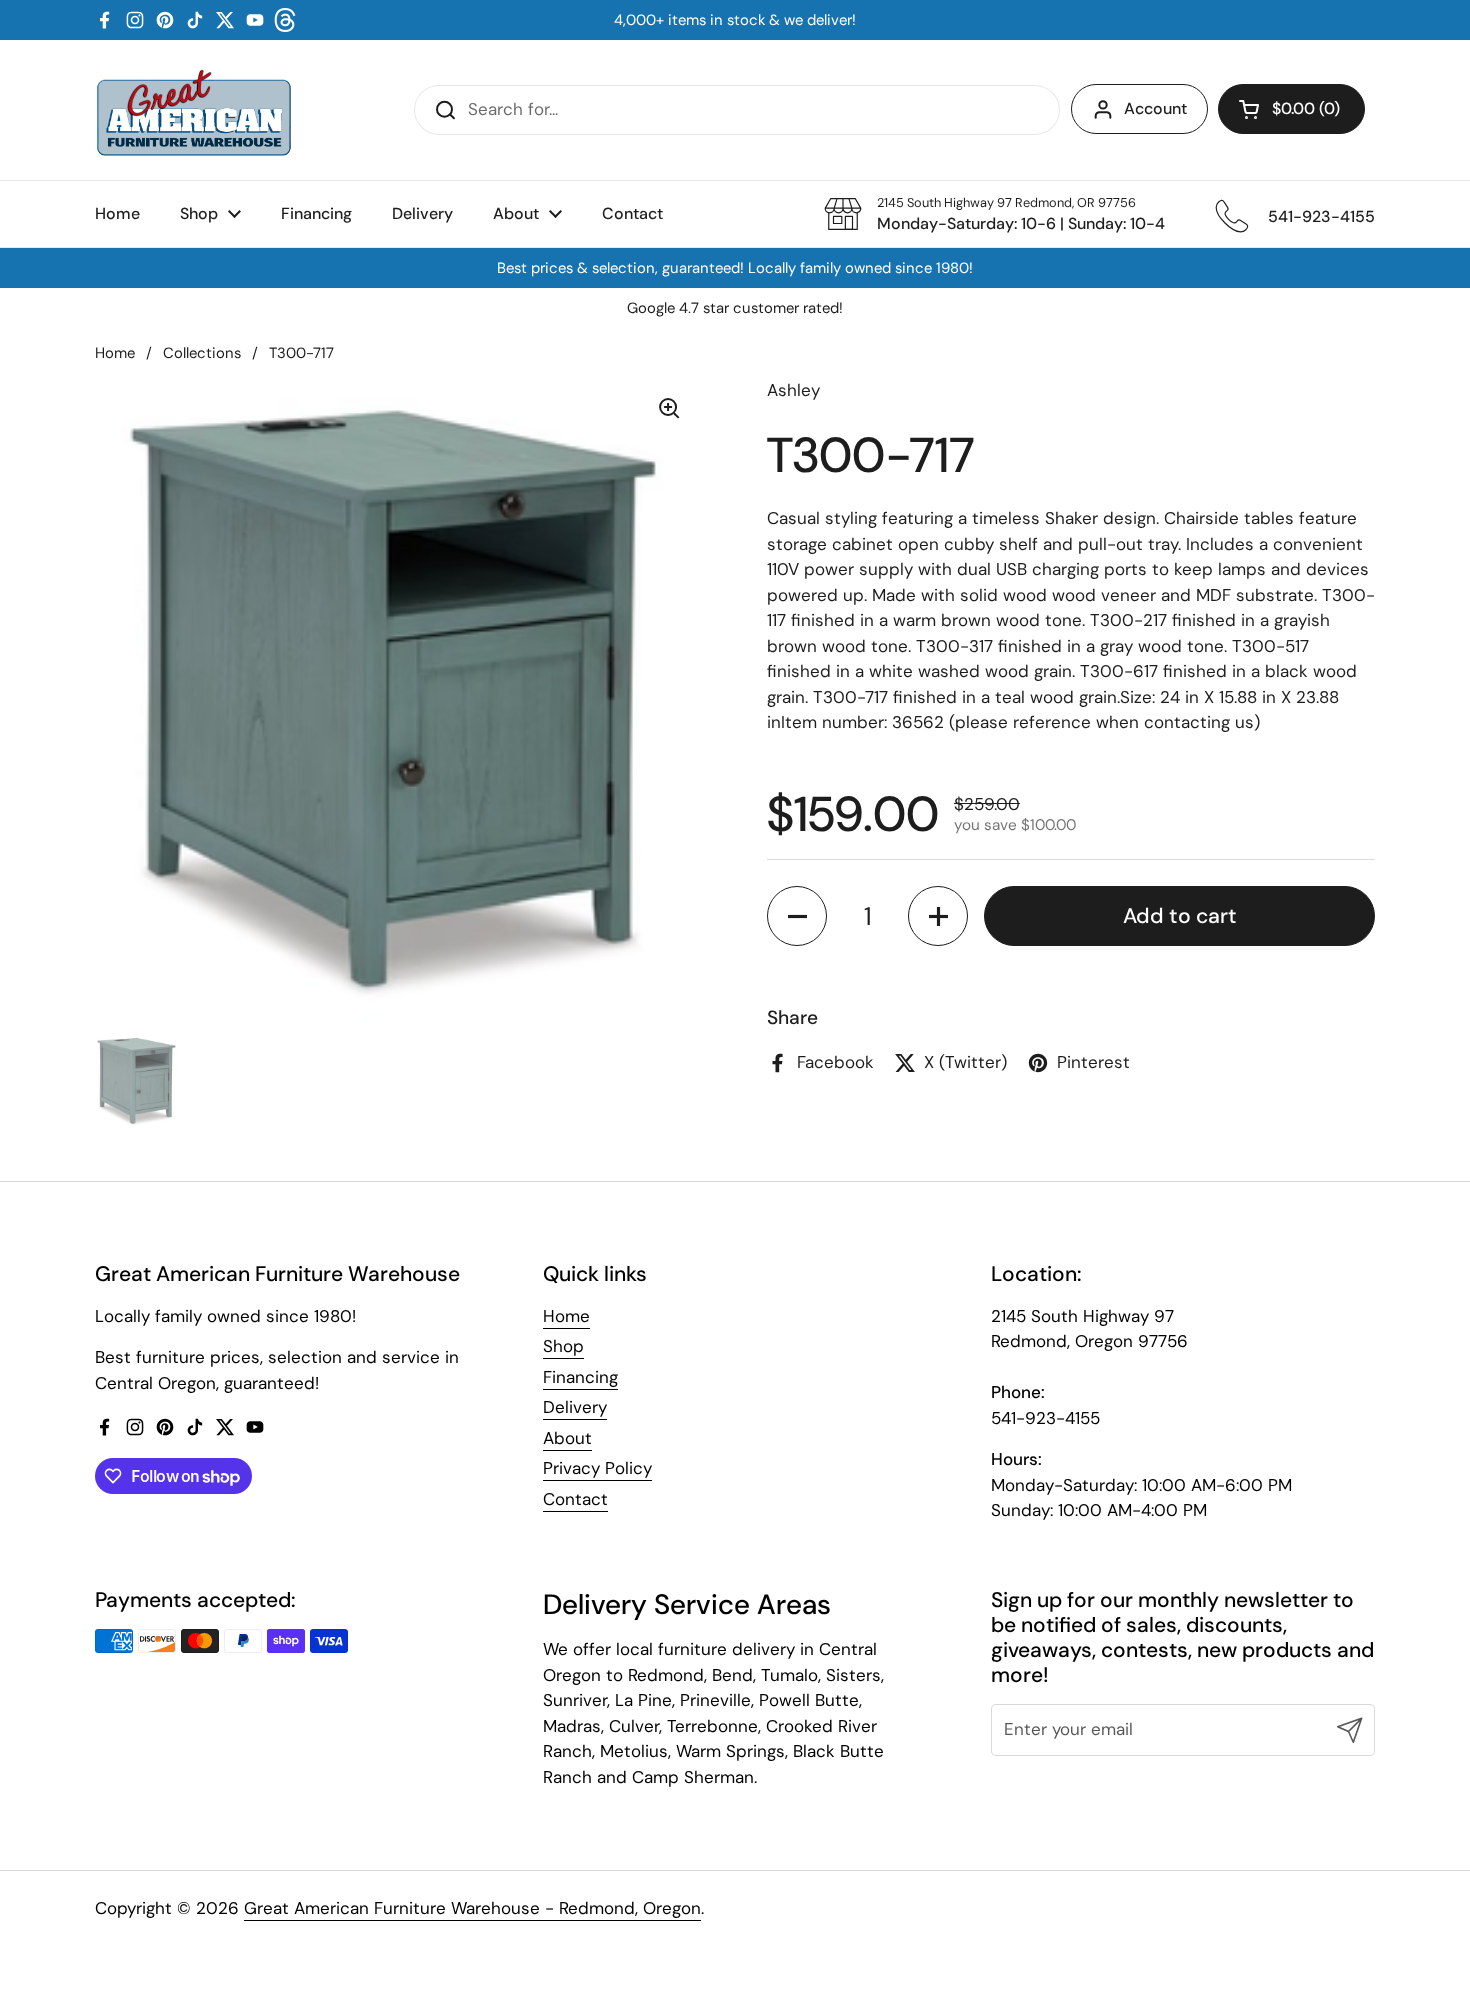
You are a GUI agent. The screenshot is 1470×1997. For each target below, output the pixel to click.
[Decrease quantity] (797, 916)
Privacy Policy (597, 1468)
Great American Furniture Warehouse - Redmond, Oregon (472, 1908)
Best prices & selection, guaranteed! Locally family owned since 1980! (735, 268)
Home (115, 353)
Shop (563, 1346)
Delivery (575, 1407)
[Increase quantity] (938, 916)
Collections (202, 353)
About (567, 1438)
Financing (580, 1377)
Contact (575, 1499)
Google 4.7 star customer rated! (735, 308)
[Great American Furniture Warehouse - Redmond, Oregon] (194, 110)
